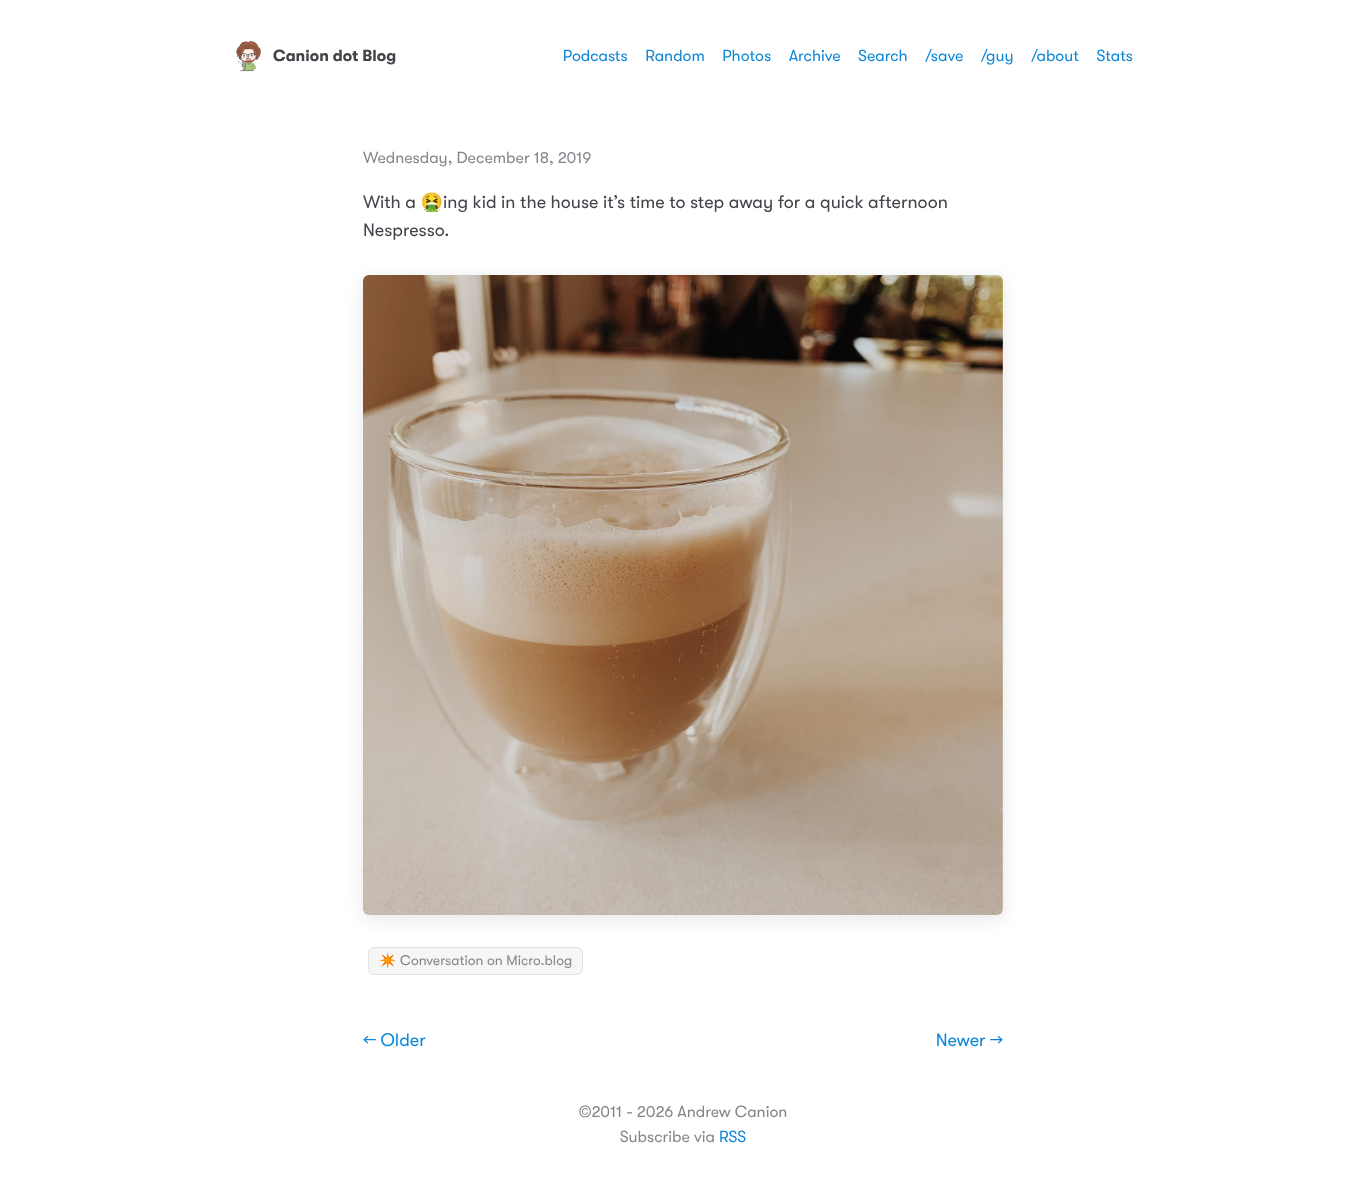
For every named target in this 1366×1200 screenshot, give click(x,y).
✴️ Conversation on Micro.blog (475, 961)
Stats (1114, 56)
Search (883, 56)
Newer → (969, 1041)
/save (944, 56)
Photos (746, 56)
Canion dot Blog (334, 56)
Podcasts (595, 56)
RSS (732, 1137)
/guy (997, 56)
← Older (394, 1041)
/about (1055, 56)
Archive (815, 56)
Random (675, 56)
